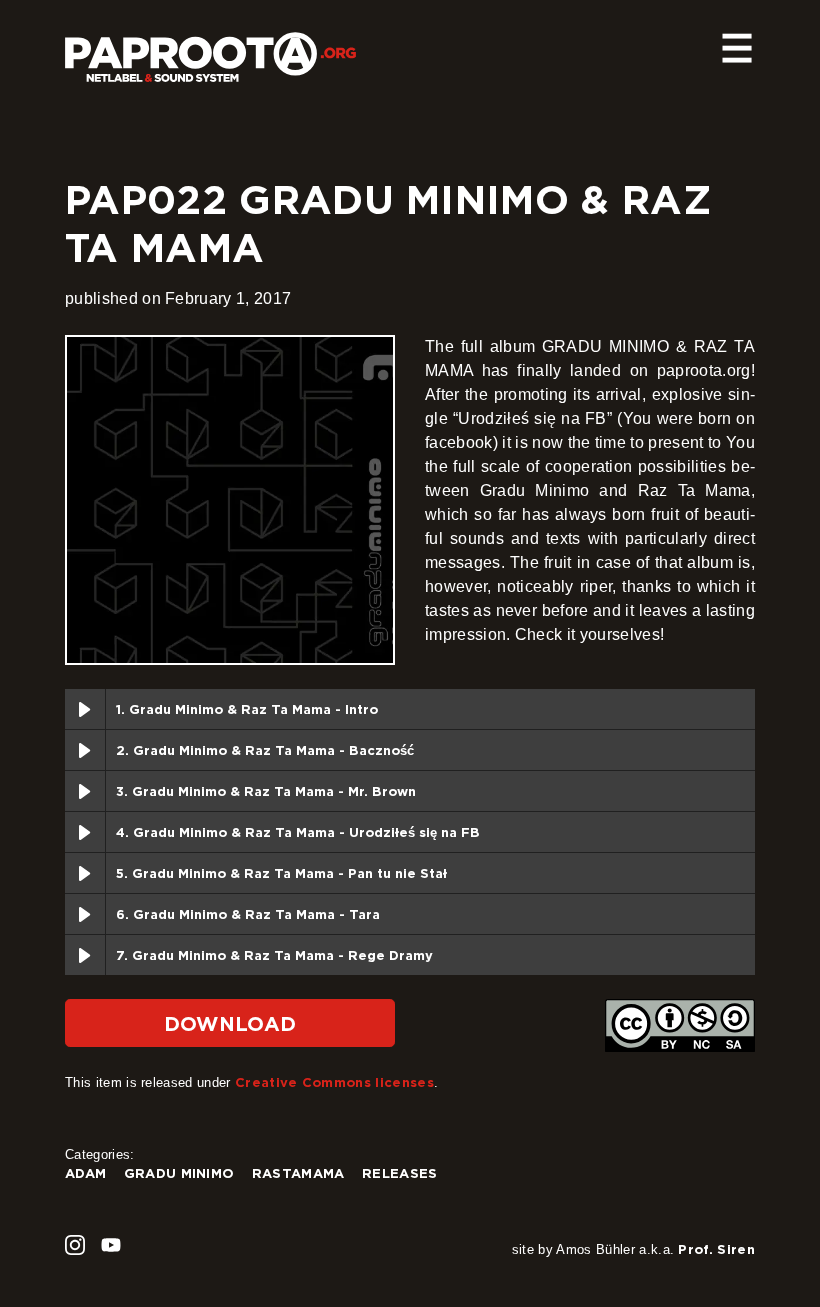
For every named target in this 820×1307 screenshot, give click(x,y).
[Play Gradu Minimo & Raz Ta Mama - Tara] (85, 914)
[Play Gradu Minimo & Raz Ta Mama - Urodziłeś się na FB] (85, 832)
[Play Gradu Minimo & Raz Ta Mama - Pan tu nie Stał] (85, 873)
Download (230, 1023)
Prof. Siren (716, 1249)
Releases (400, 1173)
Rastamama (298, 1173)
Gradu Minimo (179, 1173)
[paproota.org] (210, 49)
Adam (85, 1173)
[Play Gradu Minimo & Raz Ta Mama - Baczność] (85, 750)
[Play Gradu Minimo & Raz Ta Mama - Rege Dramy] (85, 955)
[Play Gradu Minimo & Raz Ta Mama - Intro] (85, 709)
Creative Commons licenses (334, 1082)
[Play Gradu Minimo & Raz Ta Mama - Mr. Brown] (85, 791)
